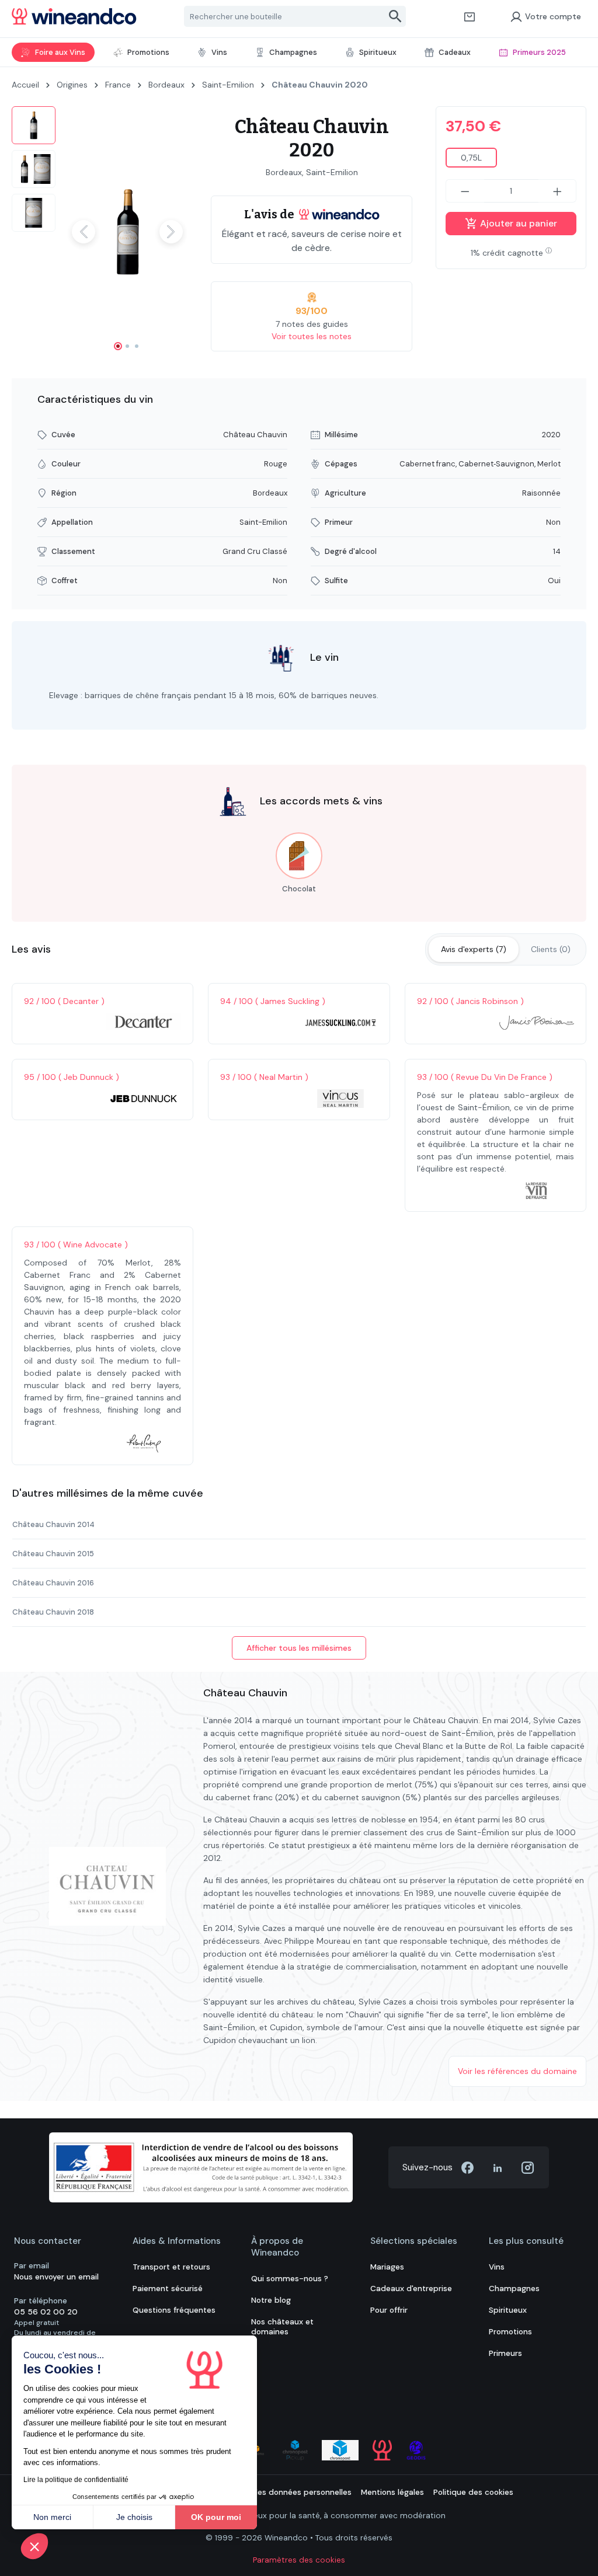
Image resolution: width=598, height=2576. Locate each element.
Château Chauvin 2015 (53, 1554)
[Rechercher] (396, 16)
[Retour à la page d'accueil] (74, 16)
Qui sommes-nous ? (290, 2279)
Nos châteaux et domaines (282, 2327)
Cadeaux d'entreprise (411, 2289)
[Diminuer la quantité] (465, 191)
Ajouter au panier (517, 223)
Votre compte (553, 16)
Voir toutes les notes (312, 336)
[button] (34, 2546)
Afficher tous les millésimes (299, 1648)
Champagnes (514, 2289)
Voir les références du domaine (517, 2071)
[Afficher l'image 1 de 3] (118, 346)
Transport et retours (171, 2267)
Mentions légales (392, 2492)
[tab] (474, 949)
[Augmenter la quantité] (558, 191)
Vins (497, 2267)
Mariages (387, 2267)
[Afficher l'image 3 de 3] (137, 346)
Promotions (510, 2332)
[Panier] (470, 16)
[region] (100, 232)
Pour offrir (389, 2310)
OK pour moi (216, 2517)
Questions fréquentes (174, 2310)
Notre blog (271, 2300)
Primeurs (505, 2353)
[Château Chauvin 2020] (127, 232)
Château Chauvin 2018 (53, 1612)
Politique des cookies (473, 2492)
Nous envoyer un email (56, 2277)
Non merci (52, 2517)
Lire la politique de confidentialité (76, 2480)
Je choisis (134, 2517)
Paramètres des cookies (299, 2560)
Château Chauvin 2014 (53, 1524)
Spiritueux (508, 2310)
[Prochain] (171, 232)
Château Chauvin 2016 (53, 1583)
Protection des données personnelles (281, 2492)
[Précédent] (84, 232)
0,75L (471, 158)
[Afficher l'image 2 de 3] (127, 346)
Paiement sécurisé (168, 2289)
